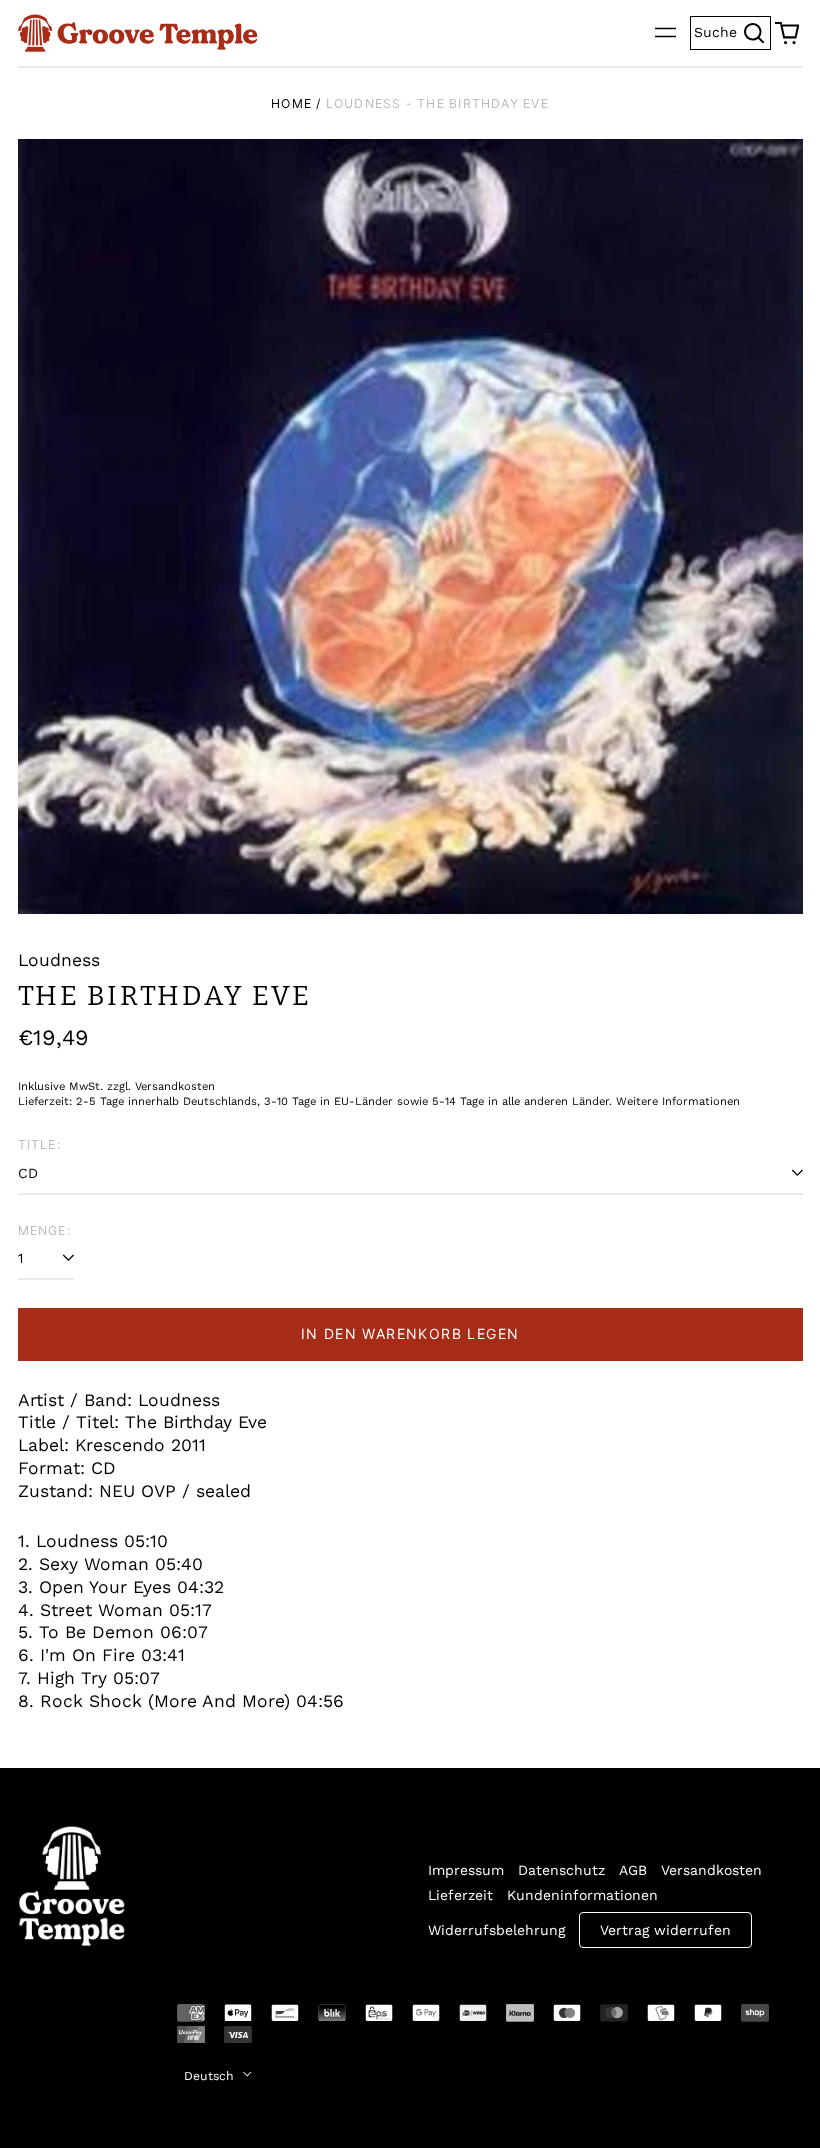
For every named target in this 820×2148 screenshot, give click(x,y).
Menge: (44, 1230)
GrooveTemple (60, 2027)
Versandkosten (711, 1870)
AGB (633, 1870)
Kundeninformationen (582, 1895)
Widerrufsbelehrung (496, 1930)
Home (291, 103)
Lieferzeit (460, 1895)
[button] (787, 33)
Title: (39, 1144)
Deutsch (211, 2076)
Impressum (466, 1870)
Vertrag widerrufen (665, 1930)
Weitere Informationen (678, 1101)
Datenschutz (561, 1870)
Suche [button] (732, 30)
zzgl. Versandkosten (161, 1086)
